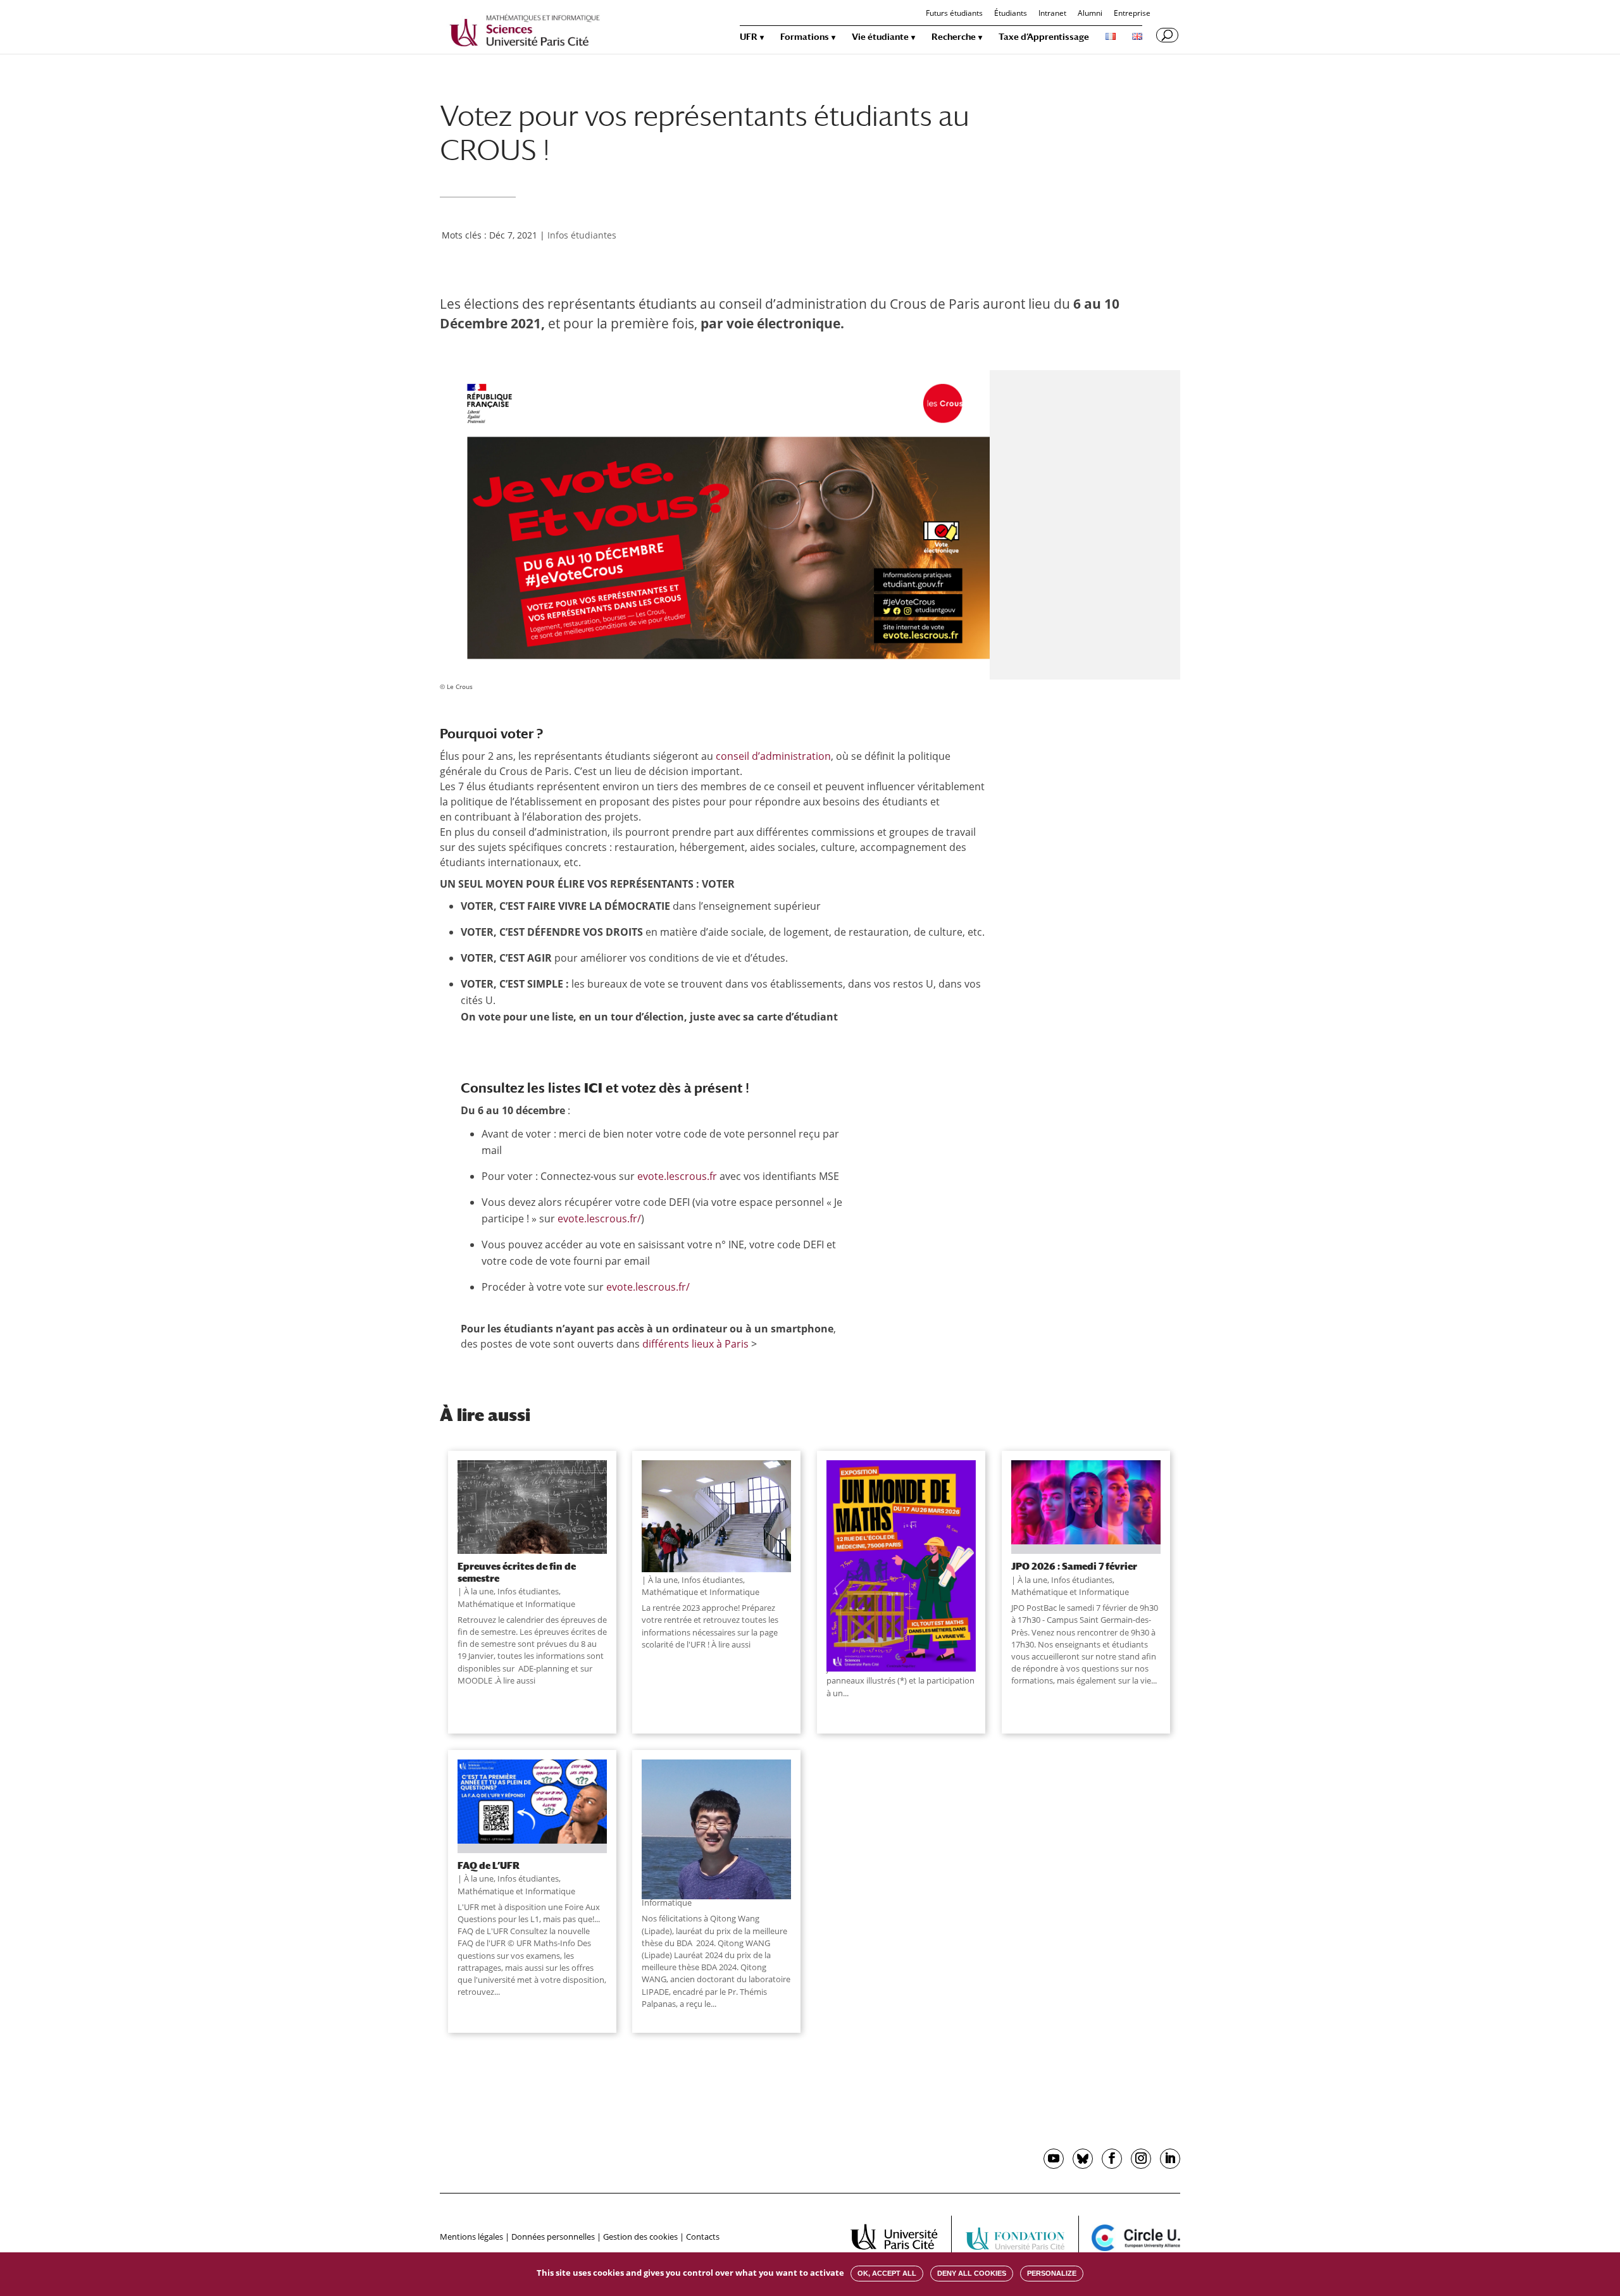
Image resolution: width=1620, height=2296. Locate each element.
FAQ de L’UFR (489, 1865)
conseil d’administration (773, 756)
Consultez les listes (532, 1088)
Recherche (954, 37)
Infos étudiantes (582, 235)
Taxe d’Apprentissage (1044, 37)
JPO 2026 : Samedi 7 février (1074, 1566)
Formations (805, 37)
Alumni (1090, 14)
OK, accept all (887, 2273)
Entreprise (1132, 14)
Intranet (1052, 14)
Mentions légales (471, 2237)
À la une (479, 1591)
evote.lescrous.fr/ (599, 1219)
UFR (749, 37)
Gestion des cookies (640, 2237)
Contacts (703, 2237)
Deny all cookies (972, 2273)
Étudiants (1011, 14)
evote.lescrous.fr (677, 1176)
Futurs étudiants (954, 14)
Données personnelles (553, 2237)
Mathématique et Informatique (516, 1604)
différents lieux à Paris (695, 1344)
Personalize (1052, 2273)
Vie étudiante (880, 37)
